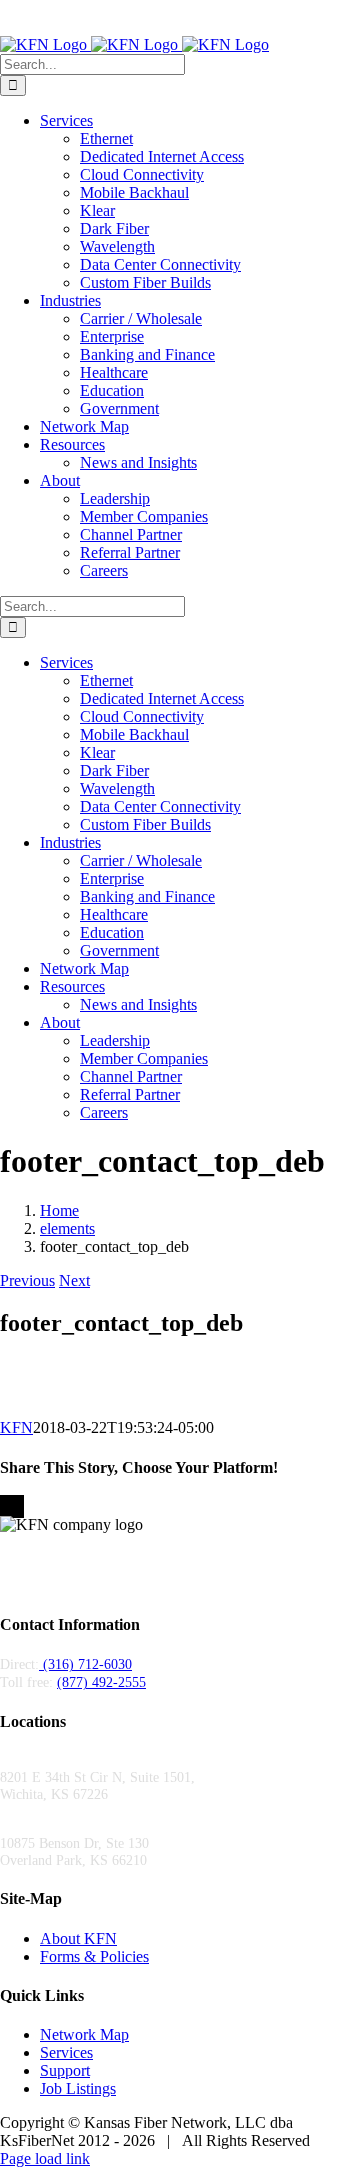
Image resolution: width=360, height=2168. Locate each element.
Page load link (45, 2158)
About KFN (78, 1938)
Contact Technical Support (204, 27)
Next (74, 1280)
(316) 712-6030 (126, 9)
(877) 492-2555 (236, 9)
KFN (16, 1427)
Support (65, 2070)
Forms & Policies (94, 1956)
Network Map (84, 2034)
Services (66, 2052)
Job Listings (78, 2088)
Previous (27, 1280)
